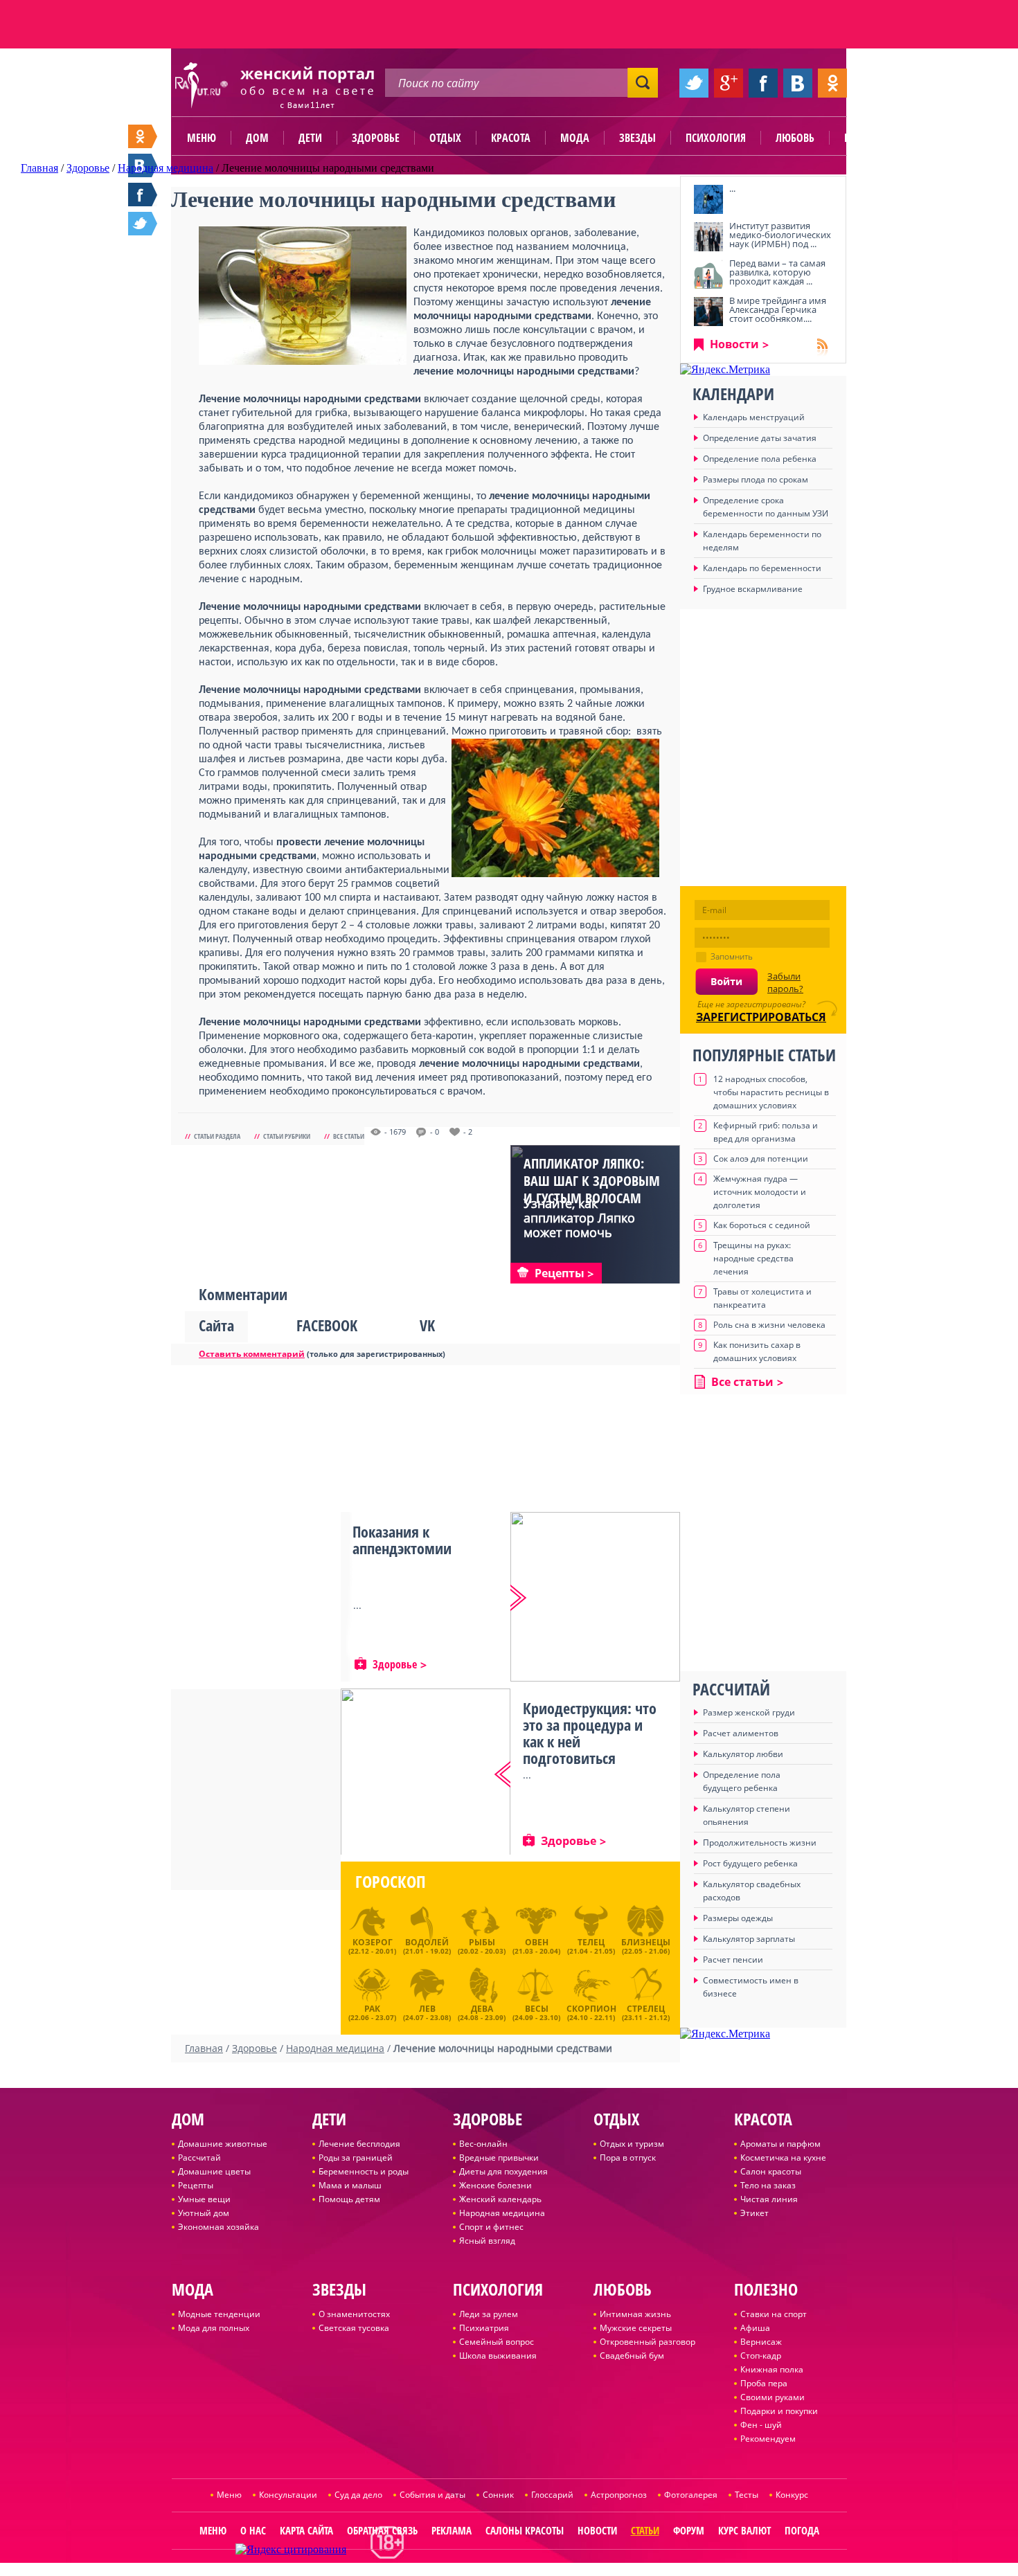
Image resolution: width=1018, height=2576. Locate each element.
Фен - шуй (761, 2425)
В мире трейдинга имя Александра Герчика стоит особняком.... (778, 309)
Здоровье (376, 138)
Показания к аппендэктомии (402, 1540)
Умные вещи (204, 2199)
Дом (257, 138)
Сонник (498, 2495)
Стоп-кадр (761, 2356)
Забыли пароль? (785, 982)
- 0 (435, 1132)
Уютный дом (204, 2213)
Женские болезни (495, 2185)
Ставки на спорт (774, 2314)
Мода (575, 138)
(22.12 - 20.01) (372, 1946)
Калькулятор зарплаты (749, 1939)
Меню (202, 138)
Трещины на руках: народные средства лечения (753, 1258)
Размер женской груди (749, 1712)
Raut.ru (463, 2570)
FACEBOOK (327, 1325)
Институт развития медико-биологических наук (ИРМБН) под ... (780, 235)
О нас (253, 2530)
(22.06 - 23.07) (372, 2011)
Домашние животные (223, 2144)
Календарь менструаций (754, 417)
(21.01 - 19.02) (427, 1946)
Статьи (645, 2530)
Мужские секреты (636, 2328)
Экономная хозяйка (218, 2227)
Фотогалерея (691, 2495)
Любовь (795, 138)
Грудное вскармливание (753, 589)
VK (427, 1325)
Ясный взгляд (487, 2241)
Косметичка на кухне (783, 2158)
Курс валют (744, 2530)
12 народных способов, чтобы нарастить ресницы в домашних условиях (771, 1092)
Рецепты (196, 2185)
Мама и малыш (350, 2185)
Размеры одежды (738, 1918)
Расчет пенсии (733, 1960)
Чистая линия (769, 2199)
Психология (716, 138)
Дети (310, 138)
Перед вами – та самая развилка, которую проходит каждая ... (777, 272)
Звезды (637, 138)
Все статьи (349, 1136)
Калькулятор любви (743, 1754)
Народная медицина (502, 2213)
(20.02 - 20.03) (482, 1946)
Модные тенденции (219, 2314)
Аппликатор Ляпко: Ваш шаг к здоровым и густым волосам (592, 1181)
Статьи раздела (217, 1136)
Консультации (288, 2495)
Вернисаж (761, 2342)
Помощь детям (349, 2199)
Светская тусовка (354, 2328)
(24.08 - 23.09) (482, 2011)
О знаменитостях (354, 2314)
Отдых (445, 138)
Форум (689, 2530)
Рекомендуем (768, 2439)
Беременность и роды (364, 2171)
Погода (802, 2530)
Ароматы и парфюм (780, 2144)
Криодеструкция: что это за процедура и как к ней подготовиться (590, 1733)
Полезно (866, 138)
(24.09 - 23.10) (536, 2011)
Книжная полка (772, 2369)
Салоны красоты (525, 2530)
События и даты (432, 2495)
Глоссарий (552, 2495)
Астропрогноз (619, 2495)
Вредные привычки (499, 2158)
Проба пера (764, 2383)
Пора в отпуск (628, 2158)
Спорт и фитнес (491, 2227)
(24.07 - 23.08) (427, 2011)
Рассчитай (199, 2158)
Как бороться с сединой (762, 1225)
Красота (511, 138)
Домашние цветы (214, 2171)
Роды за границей (356, 2158)
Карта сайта (306, 2530)
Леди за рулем (489, 2314)
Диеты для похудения (503, 2171)
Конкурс (792, 2495)
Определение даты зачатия (760, 438)
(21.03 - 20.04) (536, 1946)
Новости (734, 344)
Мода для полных (214, 2328)
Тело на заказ (768, 2185)
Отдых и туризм (632, 2144)
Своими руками (773, 2397)
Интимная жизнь (635, 2314)
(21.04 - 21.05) (591, 1946)
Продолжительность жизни (760, 1843)
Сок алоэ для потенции (761, 1159)
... (732, 188)
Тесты (747, 2495)
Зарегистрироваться (761, 1017)
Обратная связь (382, 2530)
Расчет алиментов (741, 1733)
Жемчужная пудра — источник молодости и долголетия (760, 1192)
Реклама (452, 2530)
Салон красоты (771, 2171)
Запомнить (732, 956)
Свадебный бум (632, 2356)
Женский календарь (500, 2199)
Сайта (216, 1325)
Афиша (755, 2328)
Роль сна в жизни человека (769, 1325)
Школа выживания (498, 2356)
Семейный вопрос (497, 2342)
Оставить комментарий (252, 1354)
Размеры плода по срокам (756, 479)
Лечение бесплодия (359, 2144)
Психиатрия (484, 2328)
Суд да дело (358, 2495)
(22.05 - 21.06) (646, 1946)
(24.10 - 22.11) (591, 2011)
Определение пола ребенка (760, 459)
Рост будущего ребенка (750, 1863)
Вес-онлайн (483, 2144)
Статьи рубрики (287, 1136)
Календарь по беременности (762, 568)
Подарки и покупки (779, 2411)
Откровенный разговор (648, 2342)
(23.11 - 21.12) (646, 2011)
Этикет (754, 2213)
